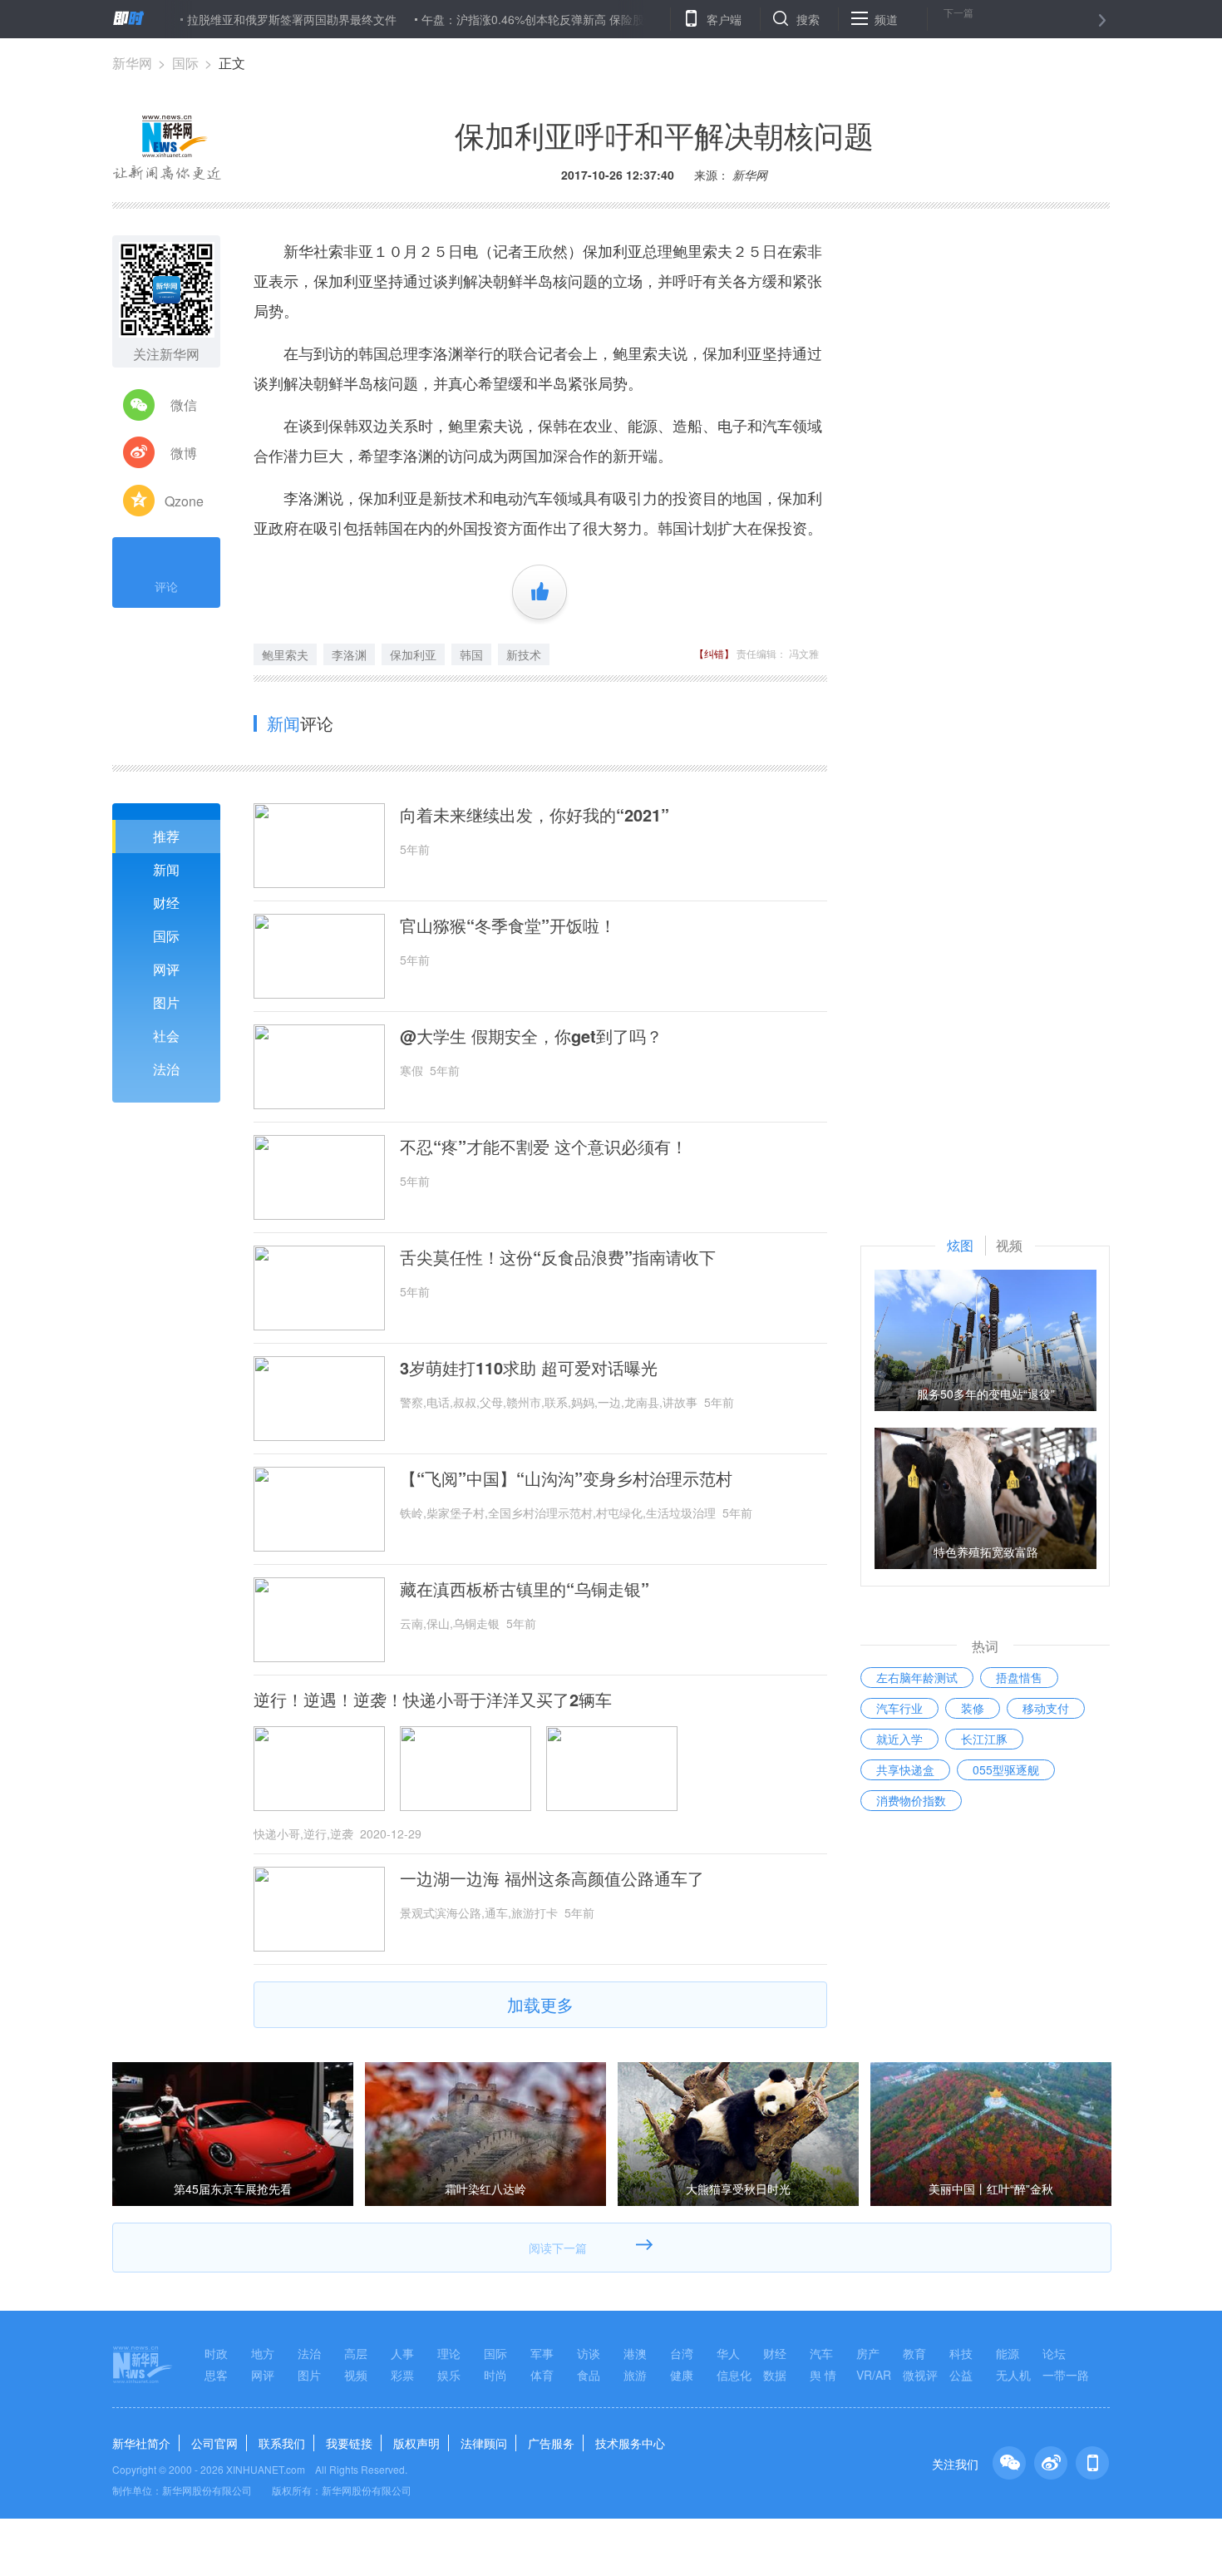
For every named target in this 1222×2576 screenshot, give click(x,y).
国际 (185, 63)
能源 (1008, 2353)
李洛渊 (349, 654)
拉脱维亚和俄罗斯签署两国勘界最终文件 (239, 19)
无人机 (1013, 2375)
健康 (682, 2375)
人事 (402, 2353)
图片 (166, 1002)
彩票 (402, 2375)
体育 (542, 2375)
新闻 (166, 869)
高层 (356, 2353)
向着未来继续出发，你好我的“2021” (535, 815)
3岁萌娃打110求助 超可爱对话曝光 (529, 1368)
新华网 (132, 63)
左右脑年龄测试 (917, 1677)
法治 (166, 1069)
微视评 (920, 2375)
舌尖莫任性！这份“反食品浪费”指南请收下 (558, 1257)
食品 (589, 2375)
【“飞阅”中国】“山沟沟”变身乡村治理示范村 (566, 1478)
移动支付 (1046, 1708)
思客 (216, 2375)
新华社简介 (141, 2443)
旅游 (635, 2375)
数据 (775, 2375)
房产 (868, 2353)
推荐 (166, 836)
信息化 (734, 2375)
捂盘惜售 (1019, 1677)
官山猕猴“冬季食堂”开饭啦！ (508, 925)
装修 (973, 1708)
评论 (166, 586)
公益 (961, 2375)
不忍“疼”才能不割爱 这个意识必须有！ (544, 1147)
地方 (263, 2353)
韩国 (471, 654)
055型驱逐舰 (1006, 1769)
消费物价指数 (911, 1800)
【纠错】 (714, 653)
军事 (542, 2353)
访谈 (589, 2353)
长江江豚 (984, 1739)
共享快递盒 (905, 1769)
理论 (449, 2353)
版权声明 (416, 2443)
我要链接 (349, 2443)
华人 (728, 2353)
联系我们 (282, 2443)
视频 (356, 2375)
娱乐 (449, 2375)
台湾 (682, 2353)
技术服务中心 (630, 2443)
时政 (216, 2353)
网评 (166, 969)
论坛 (1054, 2353)
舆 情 (823, 2375)
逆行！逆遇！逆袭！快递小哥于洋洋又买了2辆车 (433, 1700)
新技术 (524, 654)
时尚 (495, 2375)
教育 (914, 2353)
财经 (166, 903)
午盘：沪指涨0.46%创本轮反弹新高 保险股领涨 (492, 19)
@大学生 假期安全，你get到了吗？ (531, 1036)
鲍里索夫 (285, 654)
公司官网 (214, 2443)
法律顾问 (484, 2443)
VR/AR (874, 2375)
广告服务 (551, 2443)
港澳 (635, 2353)
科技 (961, 2353)
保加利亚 (413, 654)
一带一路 (1066, 2375)
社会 (166, 1036)
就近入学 (899, 1739)
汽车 (821, 2353)
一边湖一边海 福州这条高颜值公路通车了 (552, 1878)
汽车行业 (899, 1708)
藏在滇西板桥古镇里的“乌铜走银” (525, 1589)
